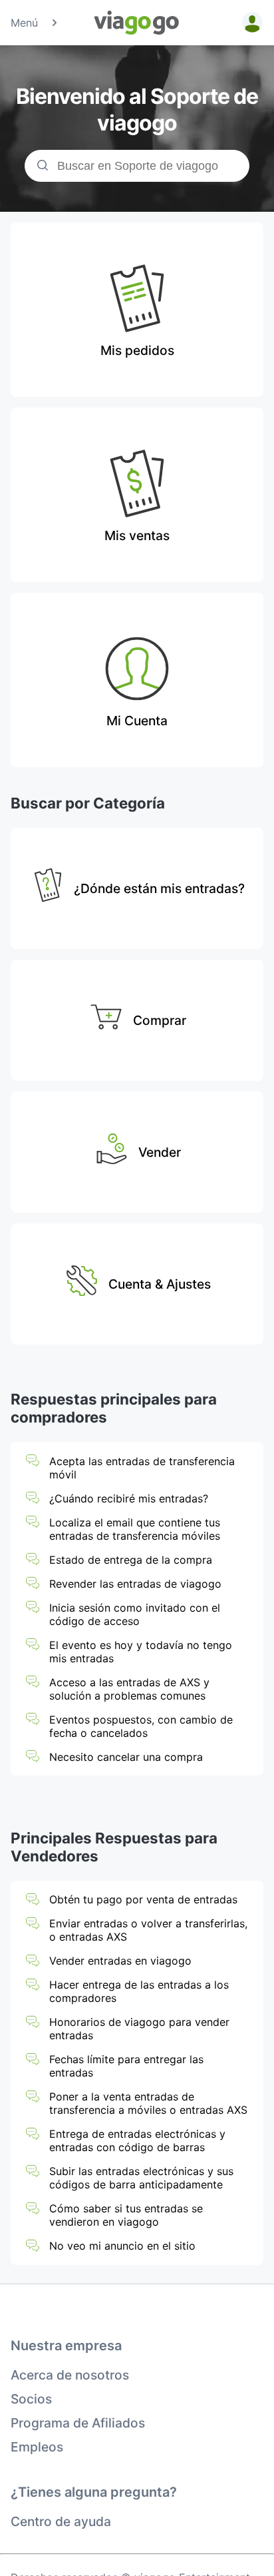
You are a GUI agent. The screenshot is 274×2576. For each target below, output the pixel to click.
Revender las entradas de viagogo (135, 1584)
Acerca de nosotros (70, 2375)
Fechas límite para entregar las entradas (126, 2066)
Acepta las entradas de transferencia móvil (142, 1468)
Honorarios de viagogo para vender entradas (139, 2029)
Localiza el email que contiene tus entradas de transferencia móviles (135, 1529)
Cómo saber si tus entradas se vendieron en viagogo (126, 2215)
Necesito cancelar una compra (126, 1757)
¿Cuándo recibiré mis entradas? (129, 1498)
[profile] (250, 23)
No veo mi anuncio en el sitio (122, 2246)
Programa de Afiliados (78, 2423)
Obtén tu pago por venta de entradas (143, 1899)
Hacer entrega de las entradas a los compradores (139, 1991)
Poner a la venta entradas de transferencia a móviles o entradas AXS (148, 2103)
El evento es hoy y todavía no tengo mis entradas (141, 1652)
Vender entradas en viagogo (120, 1961)
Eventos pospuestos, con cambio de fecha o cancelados (141, 1726)
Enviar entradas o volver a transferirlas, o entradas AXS (148, 1930)
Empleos (37, 2447)
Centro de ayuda (61, 2521)
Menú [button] (24, 23)
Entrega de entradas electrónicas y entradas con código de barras (137, 2140)
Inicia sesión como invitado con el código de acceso (135, 1614)
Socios (31, 2399)
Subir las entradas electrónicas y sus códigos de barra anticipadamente (141, 2178)
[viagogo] (137, 23)
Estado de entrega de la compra (131, 1560)
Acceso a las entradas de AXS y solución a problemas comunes (129, 1689)
